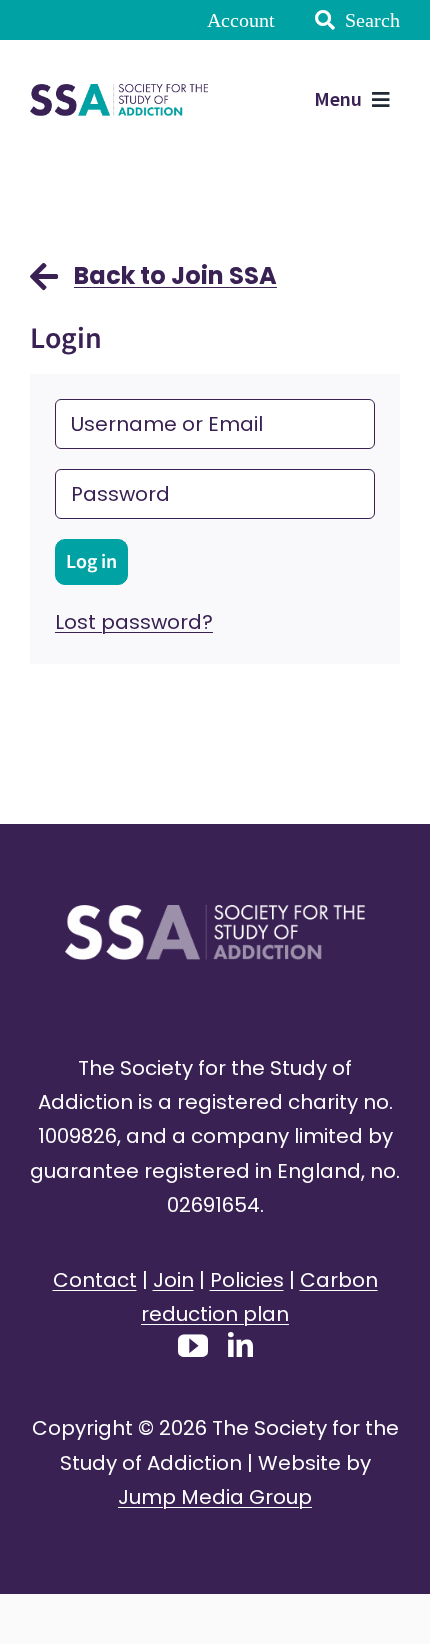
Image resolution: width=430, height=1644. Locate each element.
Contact (95, 1280)
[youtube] (193, 1346)
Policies (247, 1280)
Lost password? (134, 622)
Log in (91, 562)
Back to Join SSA (175, 275)
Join (173, 1280)
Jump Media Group (215, 1497)
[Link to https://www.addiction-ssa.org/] (44, 286)
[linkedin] (240, 1344)
